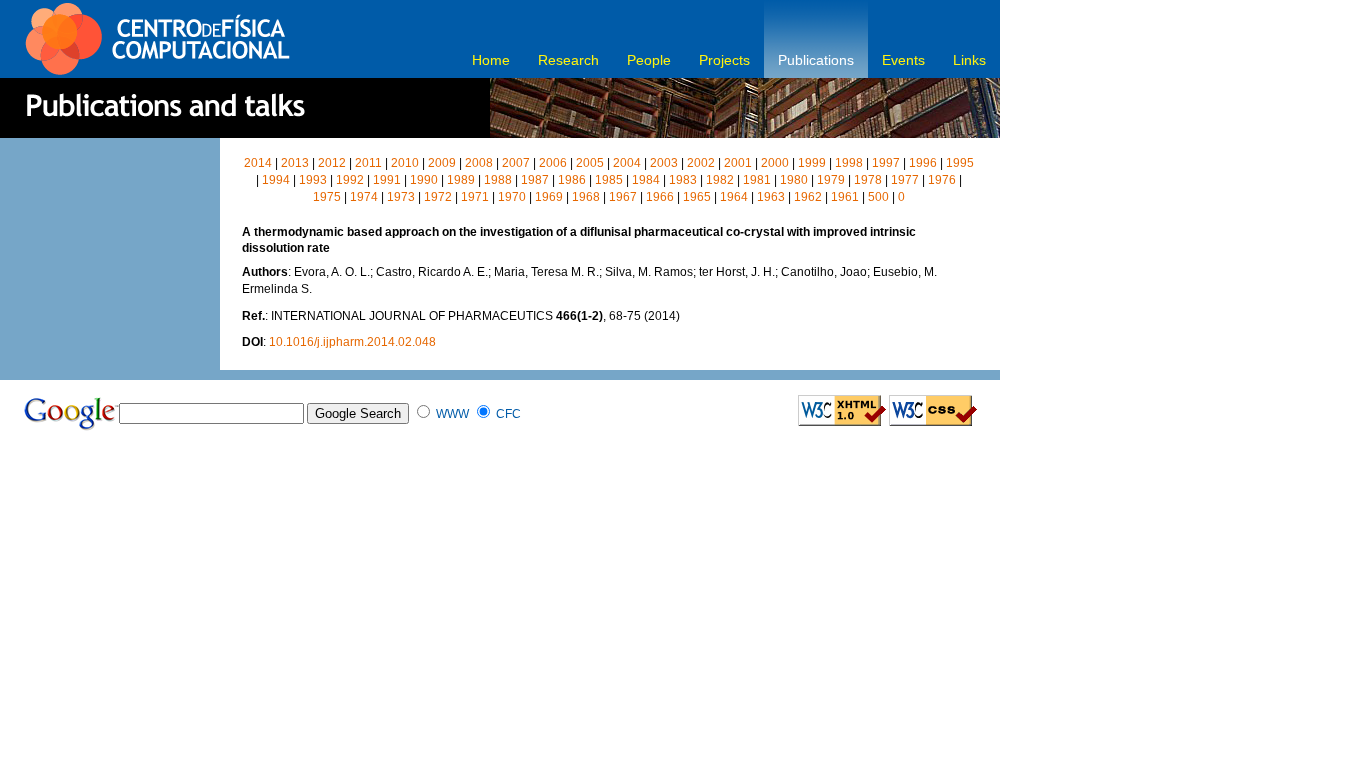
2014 (258, 163)
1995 (960, 163)
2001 (738, 163)
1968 (586, 197)
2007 (516, 163)
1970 (512, 197)
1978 (868, 180)
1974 (364, 197)
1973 (401, 197)
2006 (553, 163)
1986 (572, 180)
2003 (664, 163)
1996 (923, 163)
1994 (276, 180)
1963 (771, 197)
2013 (295, 163)
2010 (405, 163)
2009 (442, 163)
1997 (886, 163)
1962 (808, 197)
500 (878, 197)
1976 (942, 180)
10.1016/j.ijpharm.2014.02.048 (352, 342)
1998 (849, 163)
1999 (812, 163)
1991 (387, 180)
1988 (498, 180)
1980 (794, 180)
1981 (757, 180)
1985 (609, 180)
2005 (590, 163)
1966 (660, 197)
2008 (479, 163)
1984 (646, 180)
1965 (697, 197)
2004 (627, 163)
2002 (701, 163)
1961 (845, 197)
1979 (831, 180)
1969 (549, 197)
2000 (775, 163)
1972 (438, 197)
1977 (905, 180)
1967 (623, 197)
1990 (424, 180)
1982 (720, 180)
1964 (734, 197)
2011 (368, 163)
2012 (332, 163)
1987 (535, 180)
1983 (683, 180)
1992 (350, 180)
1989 (461, 180)
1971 (475, 197)
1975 (327, 197)
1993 (313, 180)
